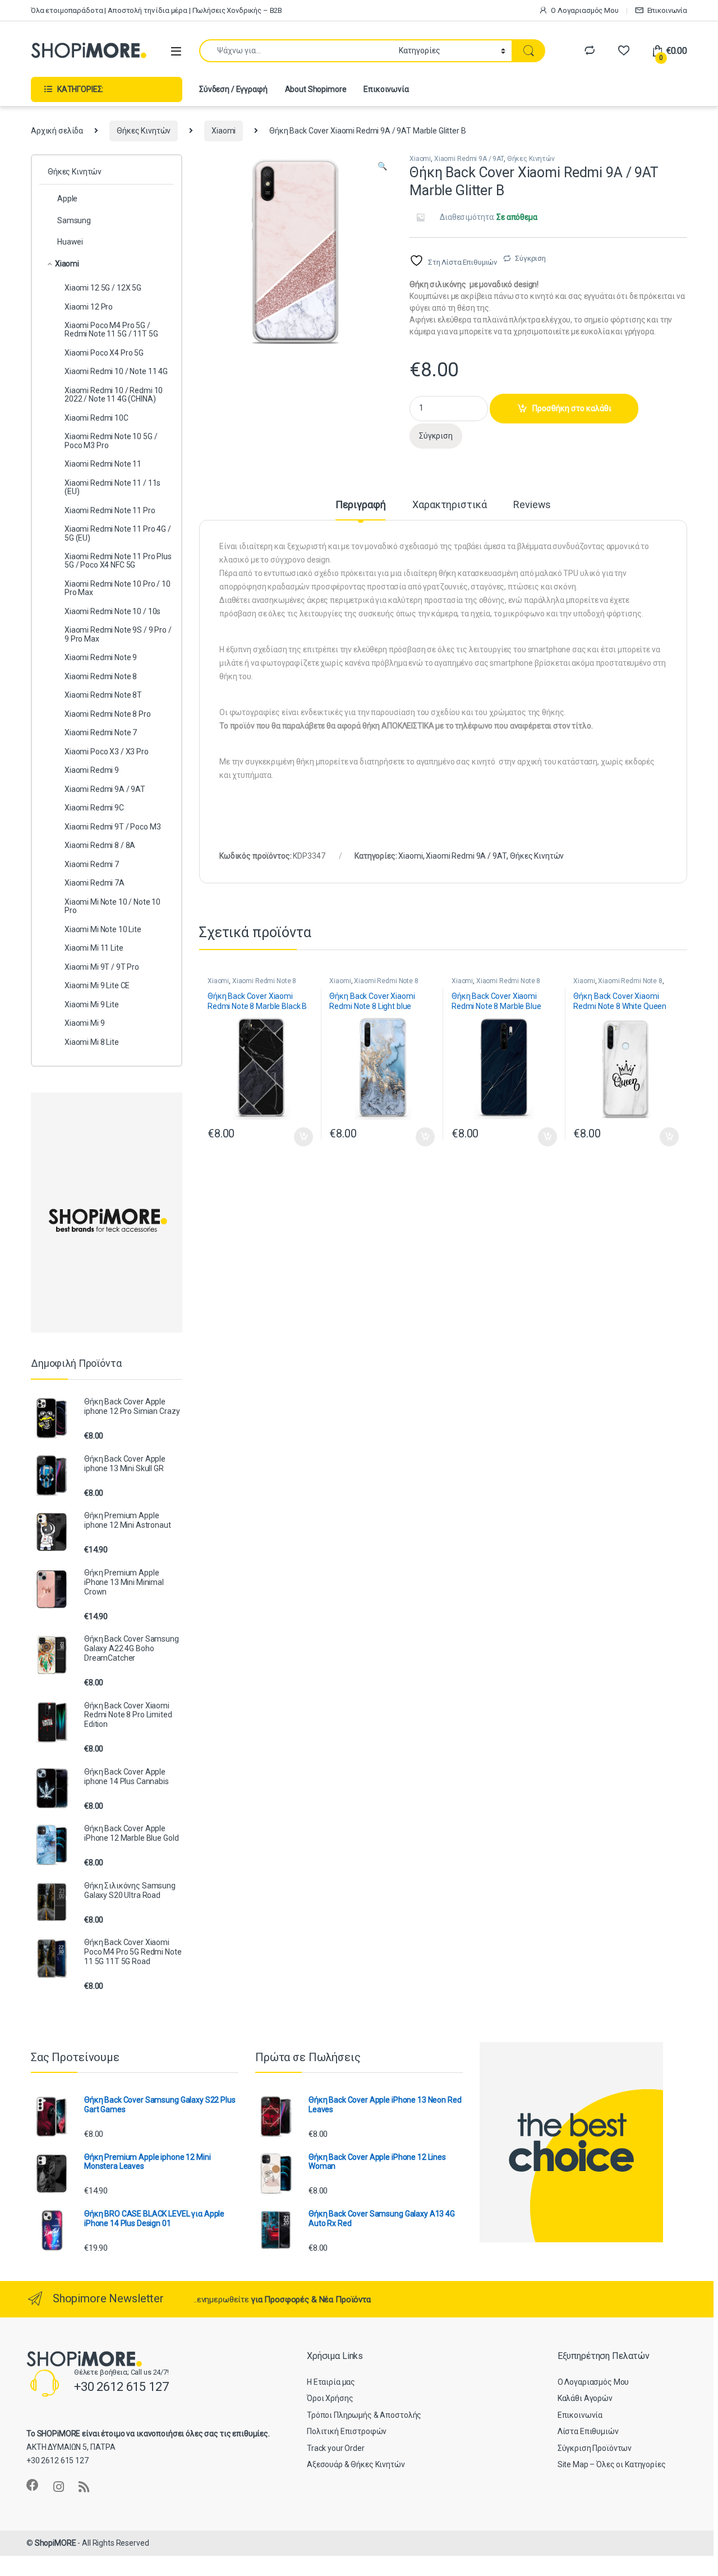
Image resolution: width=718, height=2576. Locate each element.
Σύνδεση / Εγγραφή (233, 89)
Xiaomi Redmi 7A (95, 883)
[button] (382, 167)
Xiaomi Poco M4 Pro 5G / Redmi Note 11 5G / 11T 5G (111, 330)
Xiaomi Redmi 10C (96, 418)
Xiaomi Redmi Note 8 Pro (108, 714)
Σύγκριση (530, 258)
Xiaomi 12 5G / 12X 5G (103, 288)
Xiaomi (224, 131)
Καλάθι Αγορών (585, 2398)
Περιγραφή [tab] (361, 505)
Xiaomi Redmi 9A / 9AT (469, 159)
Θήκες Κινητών (144, 131)
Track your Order (336, 2448)
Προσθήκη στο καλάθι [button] (295, 1137)
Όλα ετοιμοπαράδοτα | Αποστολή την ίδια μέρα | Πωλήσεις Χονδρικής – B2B (157, 10)
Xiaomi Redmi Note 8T (103, 695)
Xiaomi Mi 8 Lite (92, 1042)
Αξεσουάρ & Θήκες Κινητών (356, 2464)
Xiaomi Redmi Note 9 (101, 657)
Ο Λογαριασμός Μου (585, 10)
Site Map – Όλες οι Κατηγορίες (612, 2464)
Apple (67, 199)
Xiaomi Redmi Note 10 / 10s (112, 611)
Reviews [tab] (532, 505)
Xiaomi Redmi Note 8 (264, 981)
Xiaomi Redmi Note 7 (101, 732)
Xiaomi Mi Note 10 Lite (103, 929)
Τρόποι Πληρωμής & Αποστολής (364, 2415)
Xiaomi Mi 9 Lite (92, 1004)
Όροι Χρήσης (330, 2398)
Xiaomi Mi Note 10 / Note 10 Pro (112, 906)
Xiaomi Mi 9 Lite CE (97, 985)
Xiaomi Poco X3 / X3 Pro (107, 752)
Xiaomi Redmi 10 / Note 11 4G (116, 371)
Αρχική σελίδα (57, 131)
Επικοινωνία (667, 10)
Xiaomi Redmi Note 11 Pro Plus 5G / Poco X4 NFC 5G (118, 561)
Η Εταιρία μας (331, 2382)
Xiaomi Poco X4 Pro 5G (104, 353)
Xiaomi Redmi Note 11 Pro (110, 510)
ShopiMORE (56, 2543)
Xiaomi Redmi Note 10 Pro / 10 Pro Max (118, 588)
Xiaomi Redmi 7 (92, 864)
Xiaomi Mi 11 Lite (94, 948)
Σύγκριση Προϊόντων (595, 2448)
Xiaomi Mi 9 (84, 1023)
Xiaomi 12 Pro (89, 307)
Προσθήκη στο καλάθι (572, 408)
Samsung (74, 220)
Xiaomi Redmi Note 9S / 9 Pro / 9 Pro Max (118, 634)
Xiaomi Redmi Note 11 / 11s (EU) (112, 487)
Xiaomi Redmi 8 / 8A (100, 845)
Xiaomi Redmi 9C (94, 808)
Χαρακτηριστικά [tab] (449, 505)
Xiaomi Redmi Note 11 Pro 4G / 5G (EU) (118, 533)
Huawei (70, 242)
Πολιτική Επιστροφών (347, 2431)
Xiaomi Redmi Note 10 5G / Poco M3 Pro (111, 441)
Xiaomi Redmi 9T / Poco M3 (113, 827)
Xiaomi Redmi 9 (92, 770)
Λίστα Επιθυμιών (588, 2431)
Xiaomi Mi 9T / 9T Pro (102, 967)
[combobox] (296, 51)
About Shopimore (316, 89)
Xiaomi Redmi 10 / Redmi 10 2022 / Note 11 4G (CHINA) (114, 395)
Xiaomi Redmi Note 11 (103, 464)
